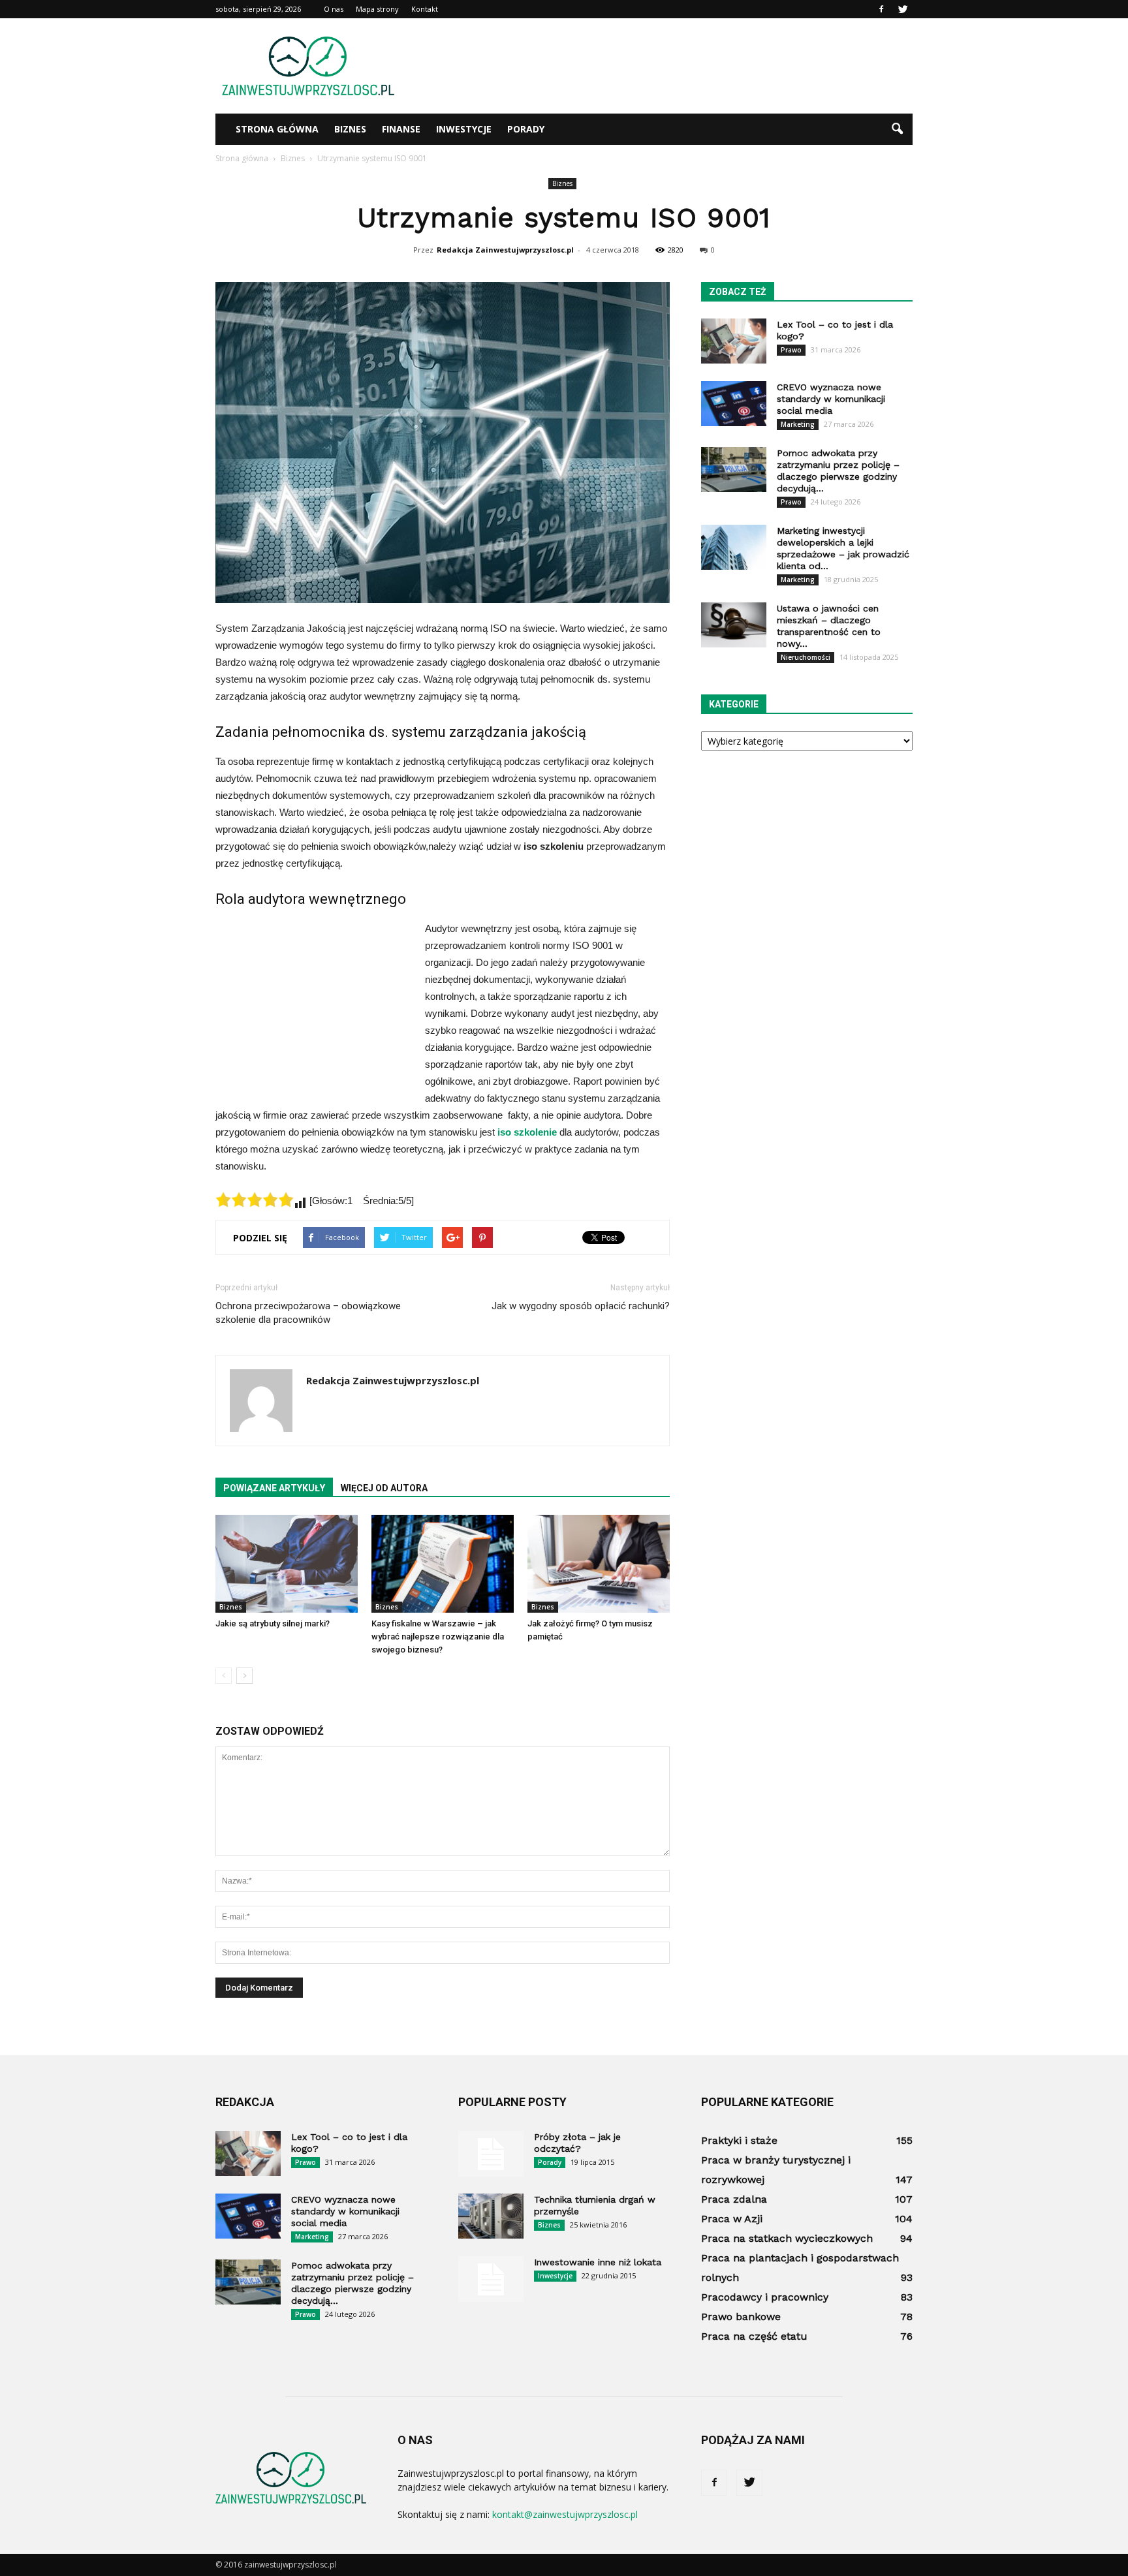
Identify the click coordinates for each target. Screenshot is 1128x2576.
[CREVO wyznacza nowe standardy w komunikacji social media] (734, 404)
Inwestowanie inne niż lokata (598, 2262)
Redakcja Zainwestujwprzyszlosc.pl (505, 250)
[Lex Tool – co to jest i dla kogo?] (734, 341)
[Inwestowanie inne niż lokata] (491, 2279)
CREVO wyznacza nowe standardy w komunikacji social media (831, 399)
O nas (334, 9)
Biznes (350, 129)
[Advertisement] (675, 66)
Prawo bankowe (741, 2317)
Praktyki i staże (739, 2140)
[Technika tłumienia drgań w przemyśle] (491, 2216)
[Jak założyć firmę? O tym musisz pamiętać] (599, 1564)
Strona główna (277, 129)
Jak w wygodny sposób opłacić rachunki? (581, 1306)
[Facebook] (881, 9)
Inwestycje (464, 129)
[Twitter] (903, 9)
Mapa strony (377, 9)
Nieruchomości (806, 657)
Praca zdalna (734, 2199)
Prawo (791, 350)
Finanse (401, 129)
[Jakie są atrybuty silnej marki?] (287, 1564)
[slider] (255, 1200)
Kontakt (425, 9)
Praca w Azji (732, 2219)
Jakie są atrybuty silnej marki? (273, 1623)
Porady (526, 129)
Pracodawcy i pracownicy (765, 2297)
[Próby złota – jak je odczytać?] (491, 2154)
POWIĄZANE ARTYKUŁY (274, 1488)
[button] (897, 129)
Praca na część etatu (754, 2336)
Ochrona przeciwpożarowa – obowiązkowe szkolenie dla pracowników (308, 1313)
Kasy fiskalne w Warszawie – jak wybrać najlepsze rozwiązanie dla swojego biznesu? (438, 1637)
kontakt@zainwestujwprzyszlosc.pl (565, 2514)
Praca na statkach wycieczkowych (787, 2238)
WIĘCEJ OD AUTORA (384, 1488)
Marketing (798, 424)
